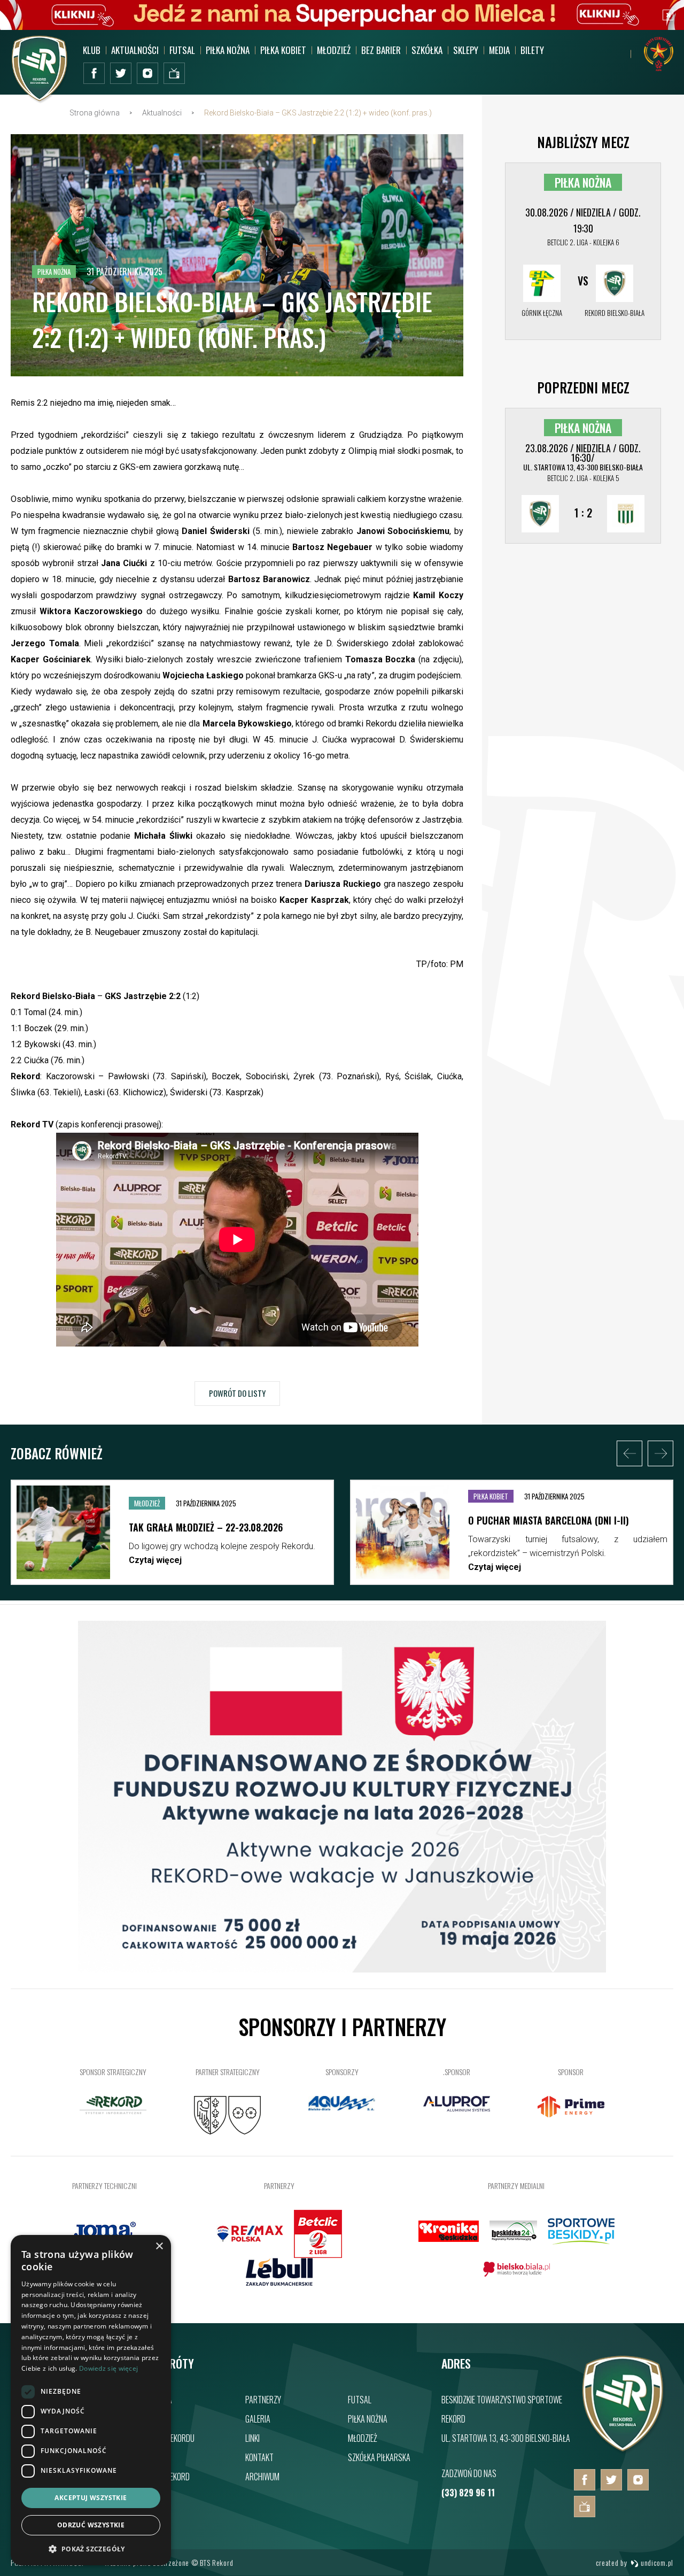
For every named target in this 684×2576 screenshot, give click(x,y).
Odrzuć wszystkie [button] (91, 2525)
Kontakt (259, 2457)
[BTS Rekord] (624, 2452)
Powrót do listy (237, 1393)
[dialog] (91, 2400)
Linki (252, 2438)
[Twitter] (121, 73)
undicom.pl (656, 2562)
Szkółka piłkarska (379, 2457)
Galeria (258, 2419)
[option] (172, 1535)
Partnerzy (263, 2400)
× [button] (159, 2246)
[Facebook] (94, 73)
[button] (91, 2548)
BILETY (532, 50)
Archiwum (262, 2477)
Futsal (360, 2400)
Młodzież (363, 2438)
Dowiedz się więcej (108, 2368)
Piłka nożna (368, 2419)
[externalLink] (174, 73)
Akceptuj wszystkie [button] (91, 2498)
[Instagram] (147, 73)
